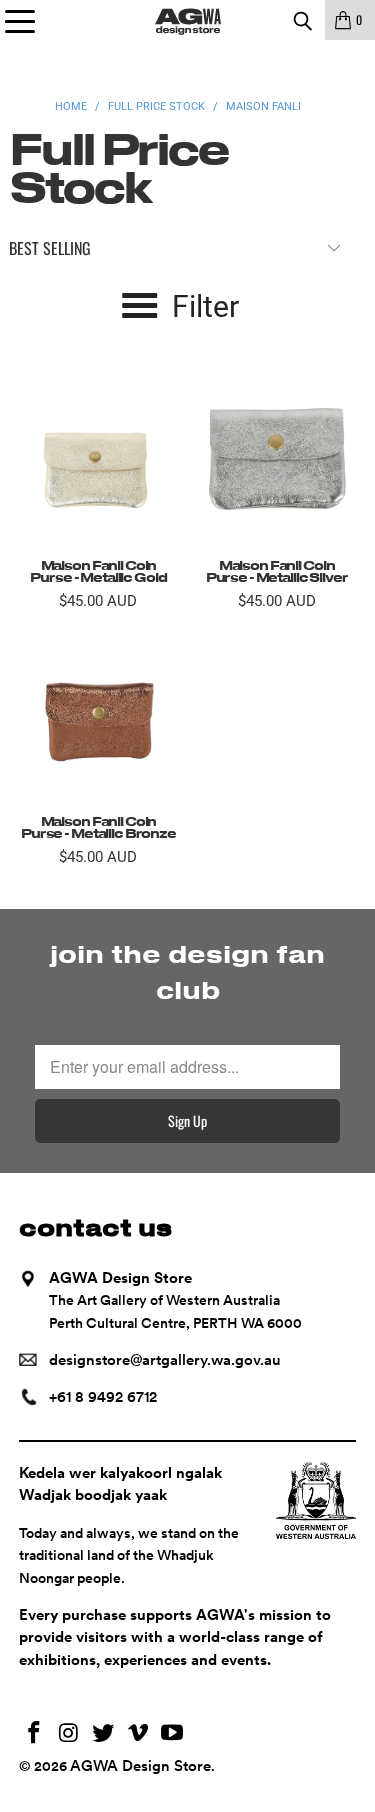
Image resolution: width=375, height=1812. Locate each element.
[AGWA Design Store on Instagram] (69, 1734)
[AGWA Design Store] (188, 20)
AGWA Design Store (140, 1766)
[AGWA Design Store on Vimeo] (138, 1734)
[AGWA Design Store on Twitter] (104, 1734)
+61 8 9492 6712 (103, 1397)
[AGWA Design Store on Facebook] (34, 1734)
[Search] (302, 20)
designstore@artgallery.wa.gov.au (165, 1360)
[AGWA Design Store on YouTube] (173, 1734)
